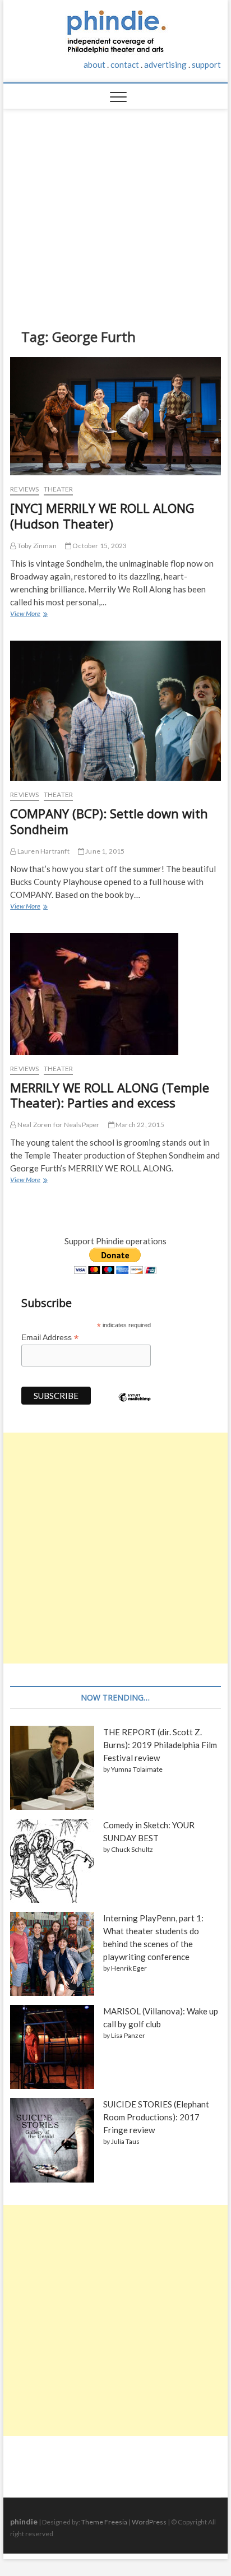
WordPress (149, 2522)
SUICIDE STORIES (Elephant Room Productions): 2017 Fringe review (156, 2117)
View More (28, 615)
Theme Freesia (104, 2522)
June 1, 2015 (105, 851)
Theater (58, 489)
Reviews (24, 489)
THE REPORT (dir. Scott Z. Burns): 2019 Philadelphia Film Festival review (160, 1745)
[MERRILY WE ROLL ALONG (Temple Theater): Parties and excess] (115, 994)
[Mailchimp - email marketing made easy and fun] (135, 1406)
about (94, 64)
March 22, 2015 (139, 1125)
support (206, 64)
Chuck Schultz (132, 1849)
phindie (24, 2521)
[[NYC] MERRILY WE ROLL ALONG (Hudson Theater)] (115, 416)
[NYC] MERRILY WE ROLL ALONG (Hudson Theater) (102, 516)
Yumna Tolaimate (137, 1769)
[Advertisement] (115, 210)
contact (125, 64)
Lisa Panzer (128, 2035)
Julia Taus (125, 2141)
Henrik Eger (129, 1968)
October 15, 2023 (99, 546)
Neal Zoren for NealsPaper (57, 1125)
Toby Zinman (36, 546)
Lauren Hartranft (42, 851)
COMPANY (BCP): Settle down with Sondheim (109, 821)
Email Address (50, 1338)
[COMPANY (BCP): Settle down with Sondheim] (115, 711)
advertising (165, 64)
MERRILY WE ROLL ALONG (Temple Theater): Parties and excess (110, 1095)
